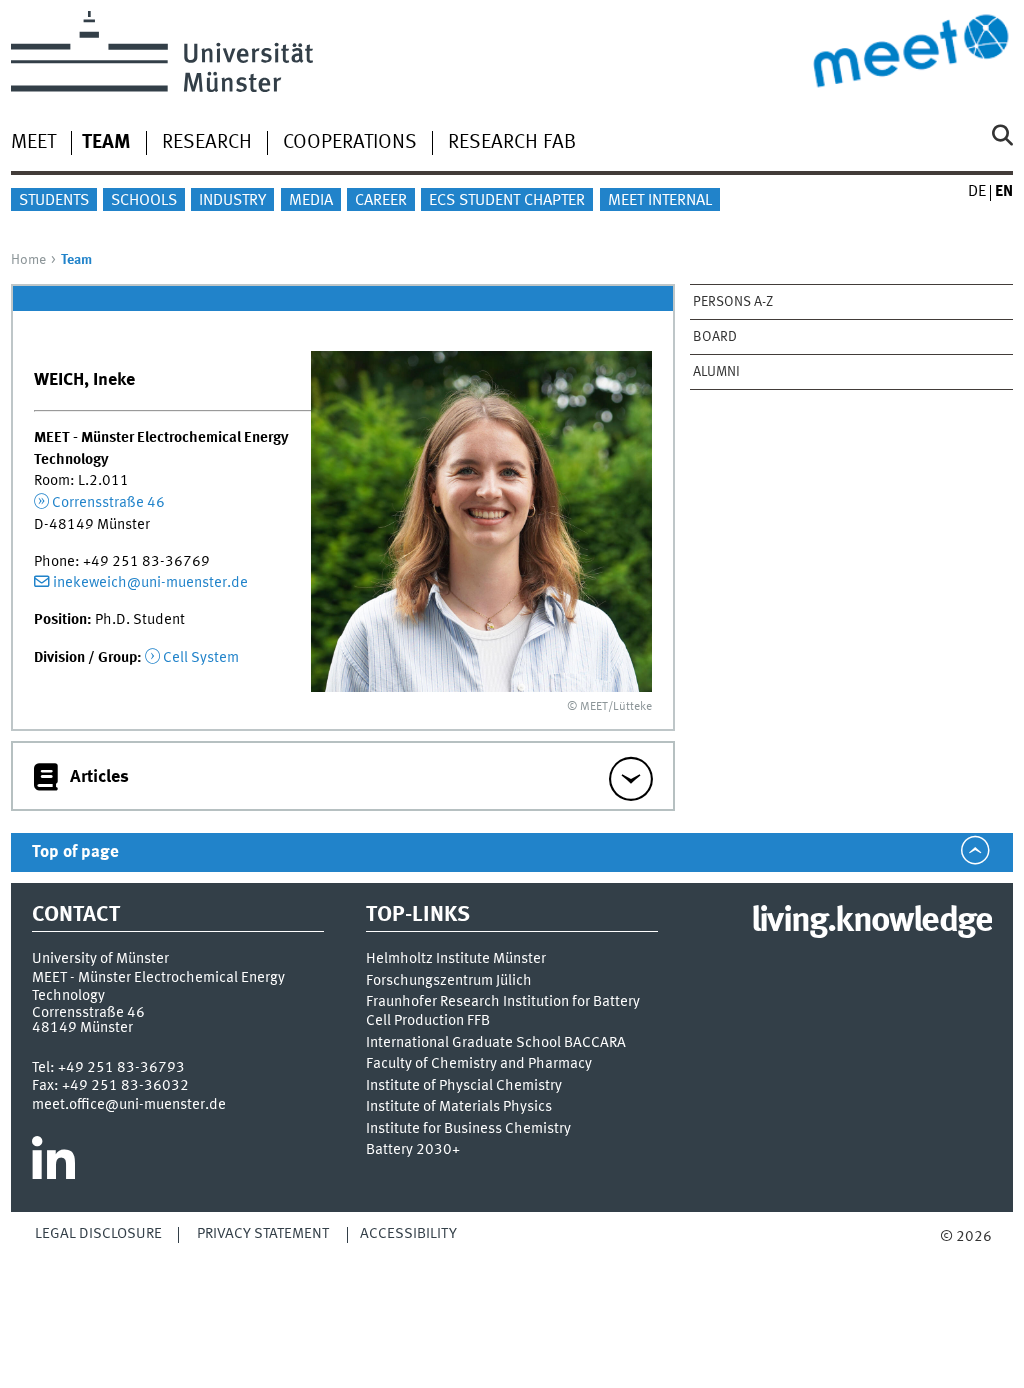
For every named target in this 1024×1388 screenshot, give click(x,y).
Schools (144, 201)
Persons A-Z (733, 302)
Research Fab (512, 143)
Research (207, 143)
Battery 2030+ (413, 1150)
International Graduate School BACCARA (496, 1043)
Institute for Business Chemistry (468, 1129)
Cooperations (350, 143)
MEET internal (660, 201)
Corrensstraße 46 (108, 503)
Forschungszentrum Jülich (449, 981)
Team (106, 143)
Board (715, 337)
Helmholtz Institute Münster (456, 959)
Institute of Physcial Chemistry (464, 1086)
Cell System (201, 658)
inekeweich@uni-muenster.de (150, 583)
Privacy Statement (263, 1234)
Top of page (75, 852)
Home (28, 260)
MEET (33, 143)
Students (54, 201)
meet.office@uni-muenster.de (129, 1105)
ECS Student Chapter (507, 201)
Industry (232, 201)
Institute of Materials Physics (459, 1107)
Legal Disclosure (98, 1234)
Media (311, 201)
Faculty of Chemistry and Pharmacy (479, 1064)
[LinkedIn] (53, 1166)
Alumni (716, 372)
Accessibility (408, 1234)
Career (381, 201)
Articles (99, 777)
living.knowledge (871, 922)
